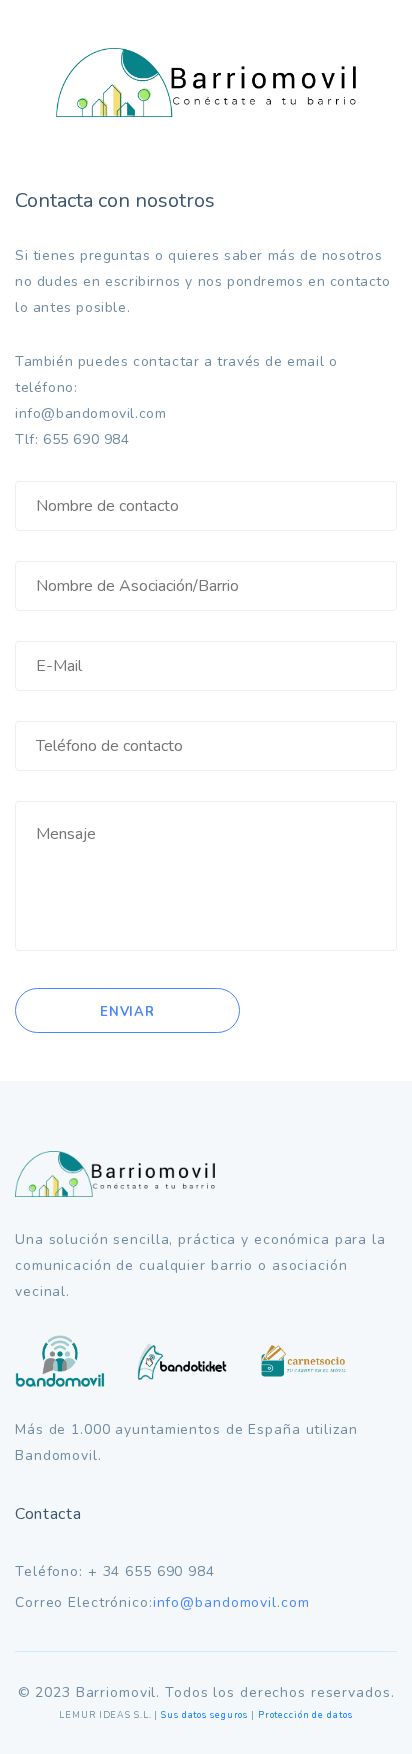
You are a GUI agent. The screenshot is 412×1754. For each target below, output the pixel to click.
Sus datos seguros (204, 1715)
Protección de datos (305, 1715)
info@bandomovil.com (231, 1602)
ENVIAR (127, 1012)
